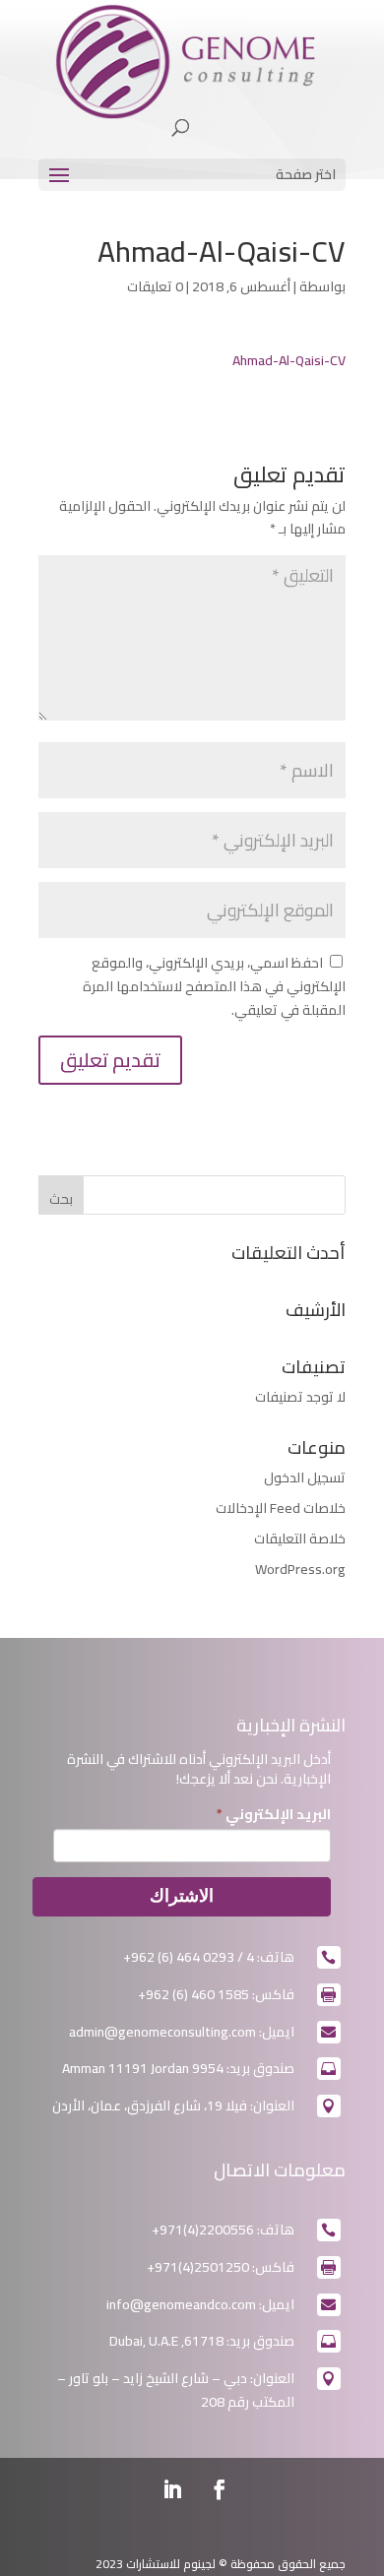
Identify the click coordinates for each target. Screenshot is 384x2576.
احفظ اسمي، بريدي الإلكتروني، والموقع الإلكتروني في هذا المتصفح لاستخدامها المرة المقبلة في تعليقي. (214, 986)
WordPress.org (300, 1569)
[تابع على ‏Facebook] (220, 2489)
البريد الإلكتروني (274, 1814)
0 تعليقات (155, 286)
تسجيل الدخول (305, 1477)
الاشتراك (182, 1896)
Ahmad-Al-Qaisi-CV (289, 360)
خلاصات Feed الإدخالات (281, 1508)
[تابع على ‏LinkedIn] (172, 2489)
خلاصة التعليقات (300, 1539)
